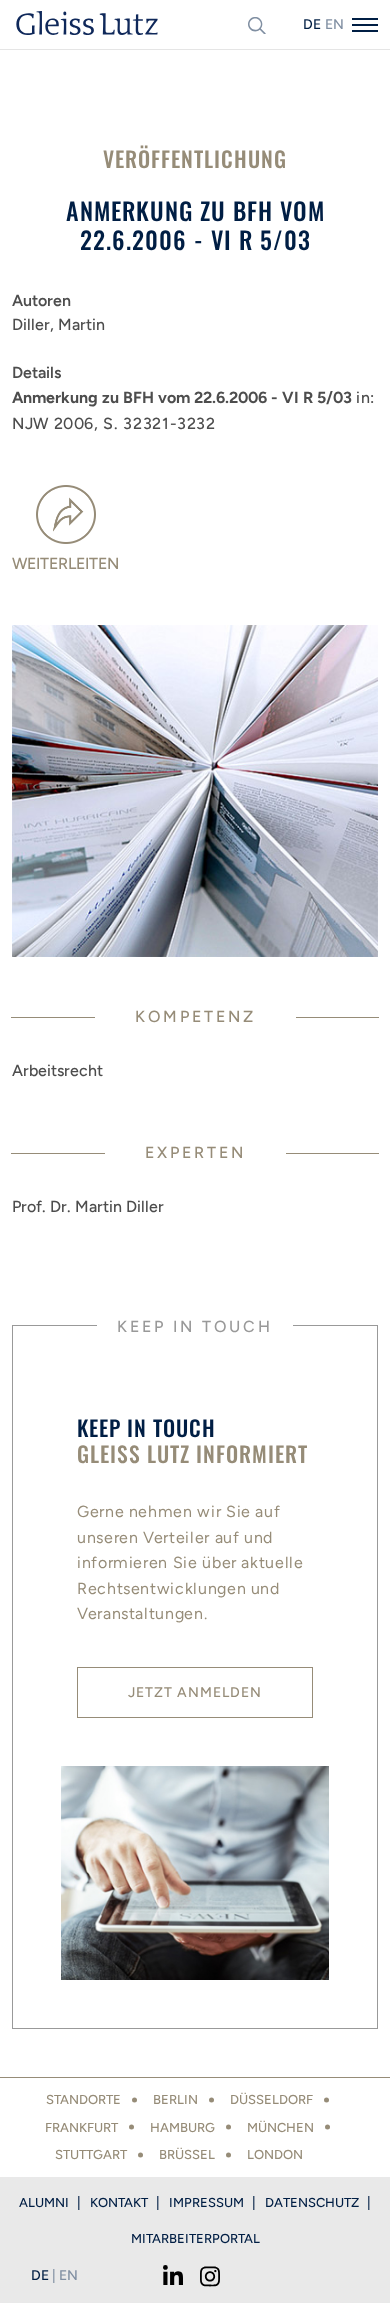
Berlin (175, 2099)
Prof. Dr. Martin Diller (88, 1206)
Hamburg (182, 2127)
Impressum (206, 2202)
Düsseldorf (271, 2099)
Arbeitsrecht (57, 1070)
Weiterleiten (65, 563)
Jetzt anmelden (195, 1692)
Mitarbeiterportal (195, 2238)
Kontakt (119, 2202)
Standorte (83, 2099)
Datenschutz (312, 2202)
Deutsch (312, 24)
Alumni (44, 2202)
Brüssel (187, 2154)
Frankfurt (81, 2127)
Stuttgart (91, 2154)
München (280, 2127)
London (275, 2154)
